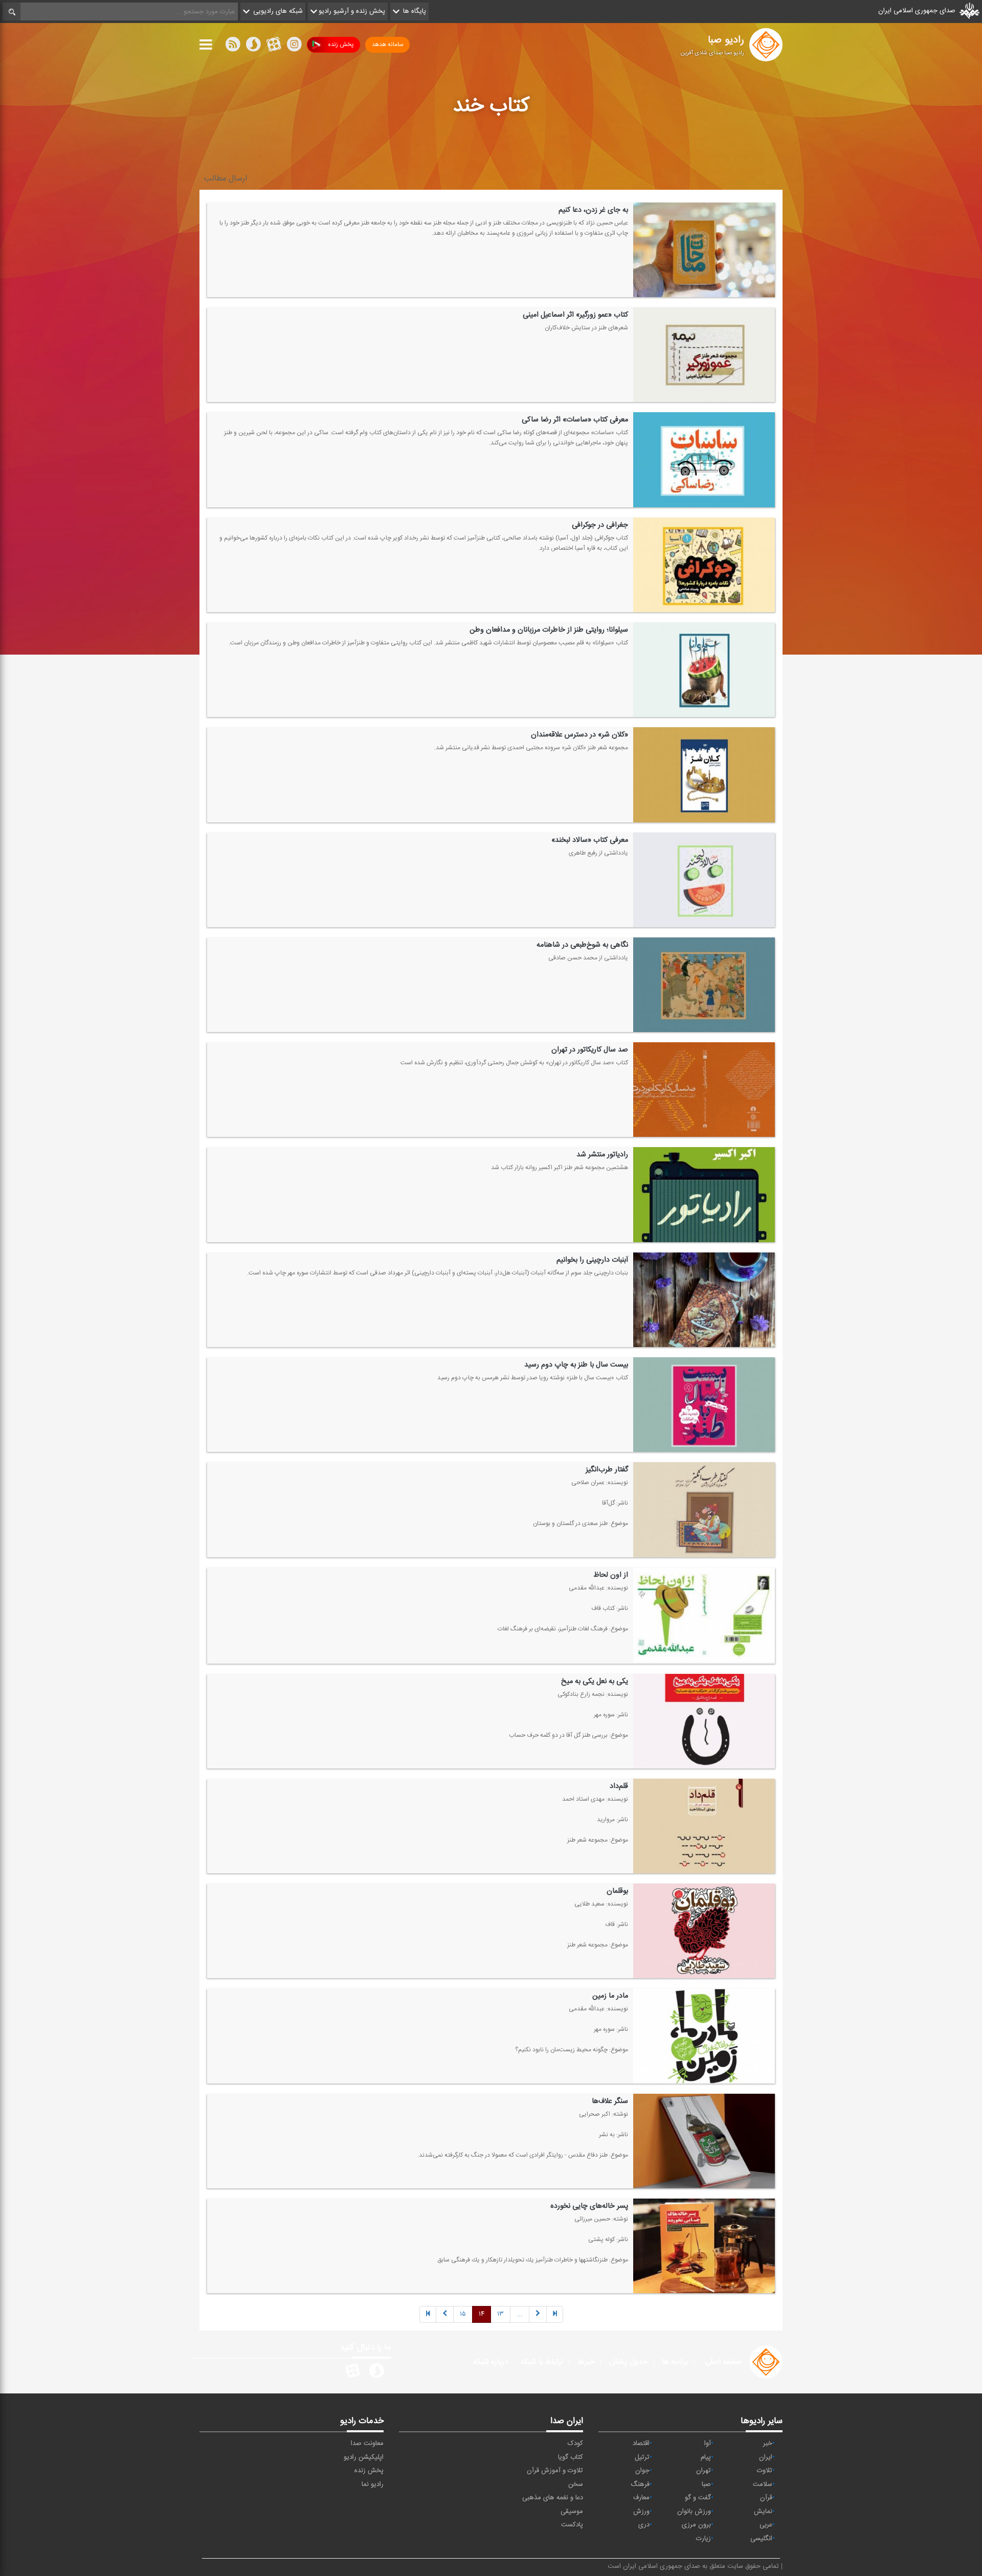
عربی (766, 2525)
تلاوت (765, 2471)
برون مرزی (696, 2525)
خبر (768, 2444)
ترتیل (642, 2457)
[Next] (445, 2314)
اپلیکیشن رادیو (364, 2457)
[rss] (233, 47)
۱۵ (463, 2314)
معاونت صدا (367, 2444)
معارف (641, 2498)
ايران (766, 2457)
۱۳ (500, 2314)
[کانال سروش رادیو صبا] (376, 2372)
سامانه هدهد (387, 44)
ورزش (641, 2512)
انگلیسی (761, 2539)
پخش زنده (341, 44)
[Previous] (555, 2314)
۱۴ (482, 2314)
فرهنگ (640, 2484)
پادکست (572, 2525)
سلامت (763, 2484)
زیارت (704, 2539)
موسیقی (572, 2512)
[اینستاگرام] (294, 47)
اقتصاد (641, 2444)
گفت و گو (698, 2498)
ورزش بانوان (694, 2512)
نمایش (763, 2512)
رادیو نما (373, 2484)
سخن (576, 2484)
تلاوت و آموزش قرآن (555, 2471)
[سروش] (253, 47)
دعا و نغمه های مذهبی (553, 2498)
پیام (706, 2457)
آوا (708, 2444)
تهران (704, 2471)
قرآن (766, 2498)
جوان (642, 2471)
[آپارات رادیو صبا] (352, 2372)
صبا (706, 2484)
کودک (575, 2444)
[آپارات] (274, 47)
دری (644, 2525)
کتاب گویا (571, 2457)
